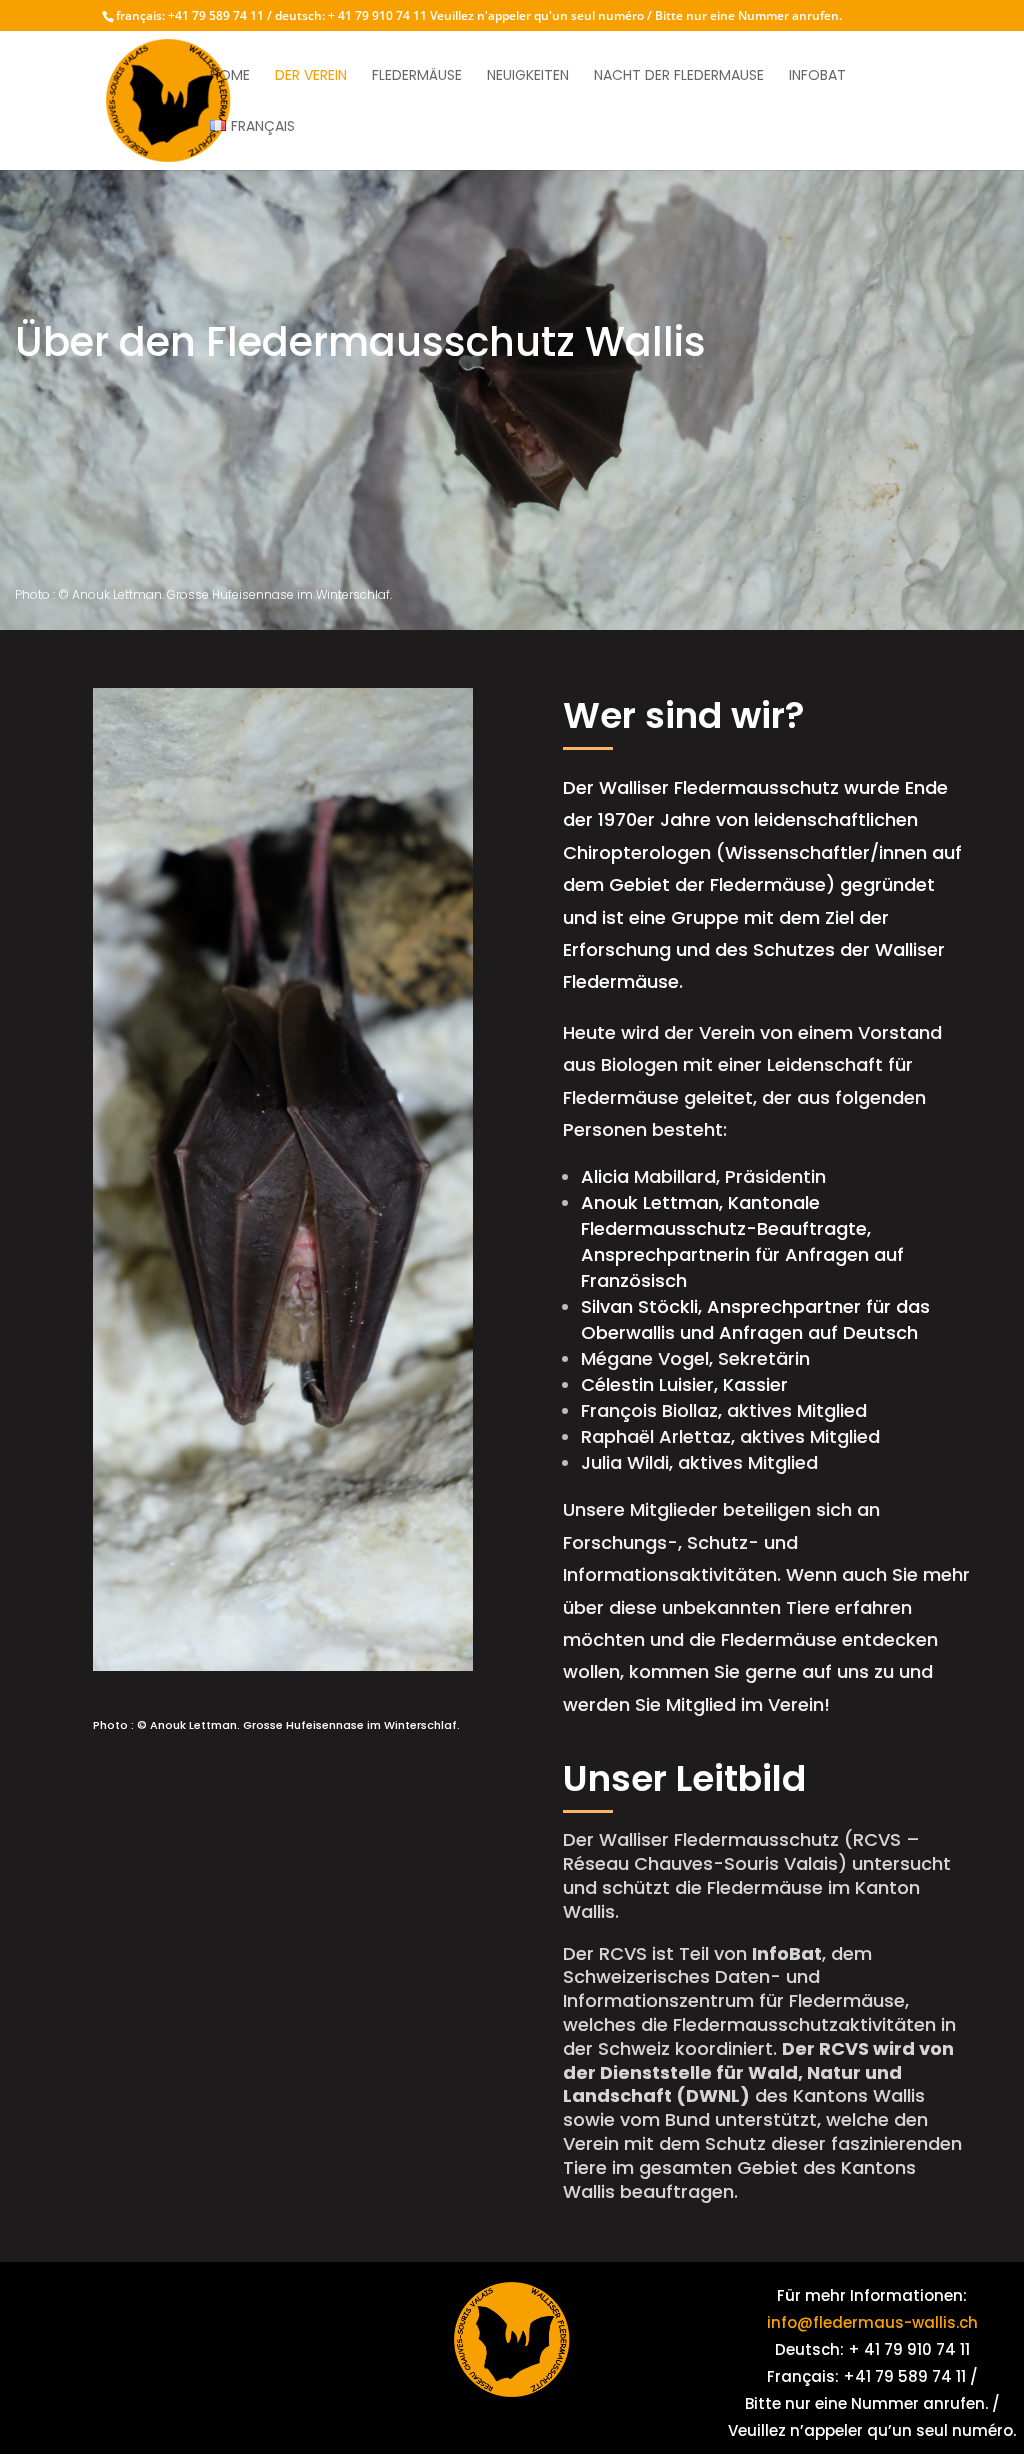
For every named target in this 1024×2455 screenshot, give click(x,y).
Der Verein (311, 76)
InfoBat (787, 1953)
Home (230, 76)
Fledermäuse (417, 76)
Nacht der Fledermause (679, 76)
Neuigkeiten (528, 76)
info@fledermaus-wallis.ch (872, 2322)
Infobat (817, 76)
